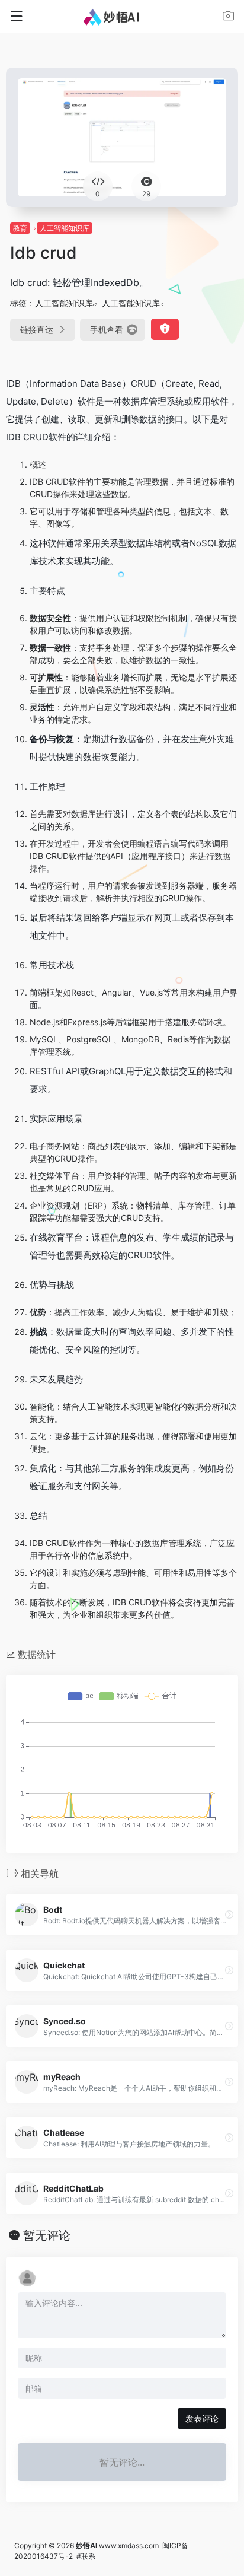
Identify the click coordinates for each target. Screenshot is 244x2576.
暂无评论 (47, 2235)
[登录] (228, 18)
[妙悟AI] (122, 17)
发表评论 (202, 2418)
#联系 (86, 2556)
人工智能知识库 (65, 228)
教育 (20, 228)
